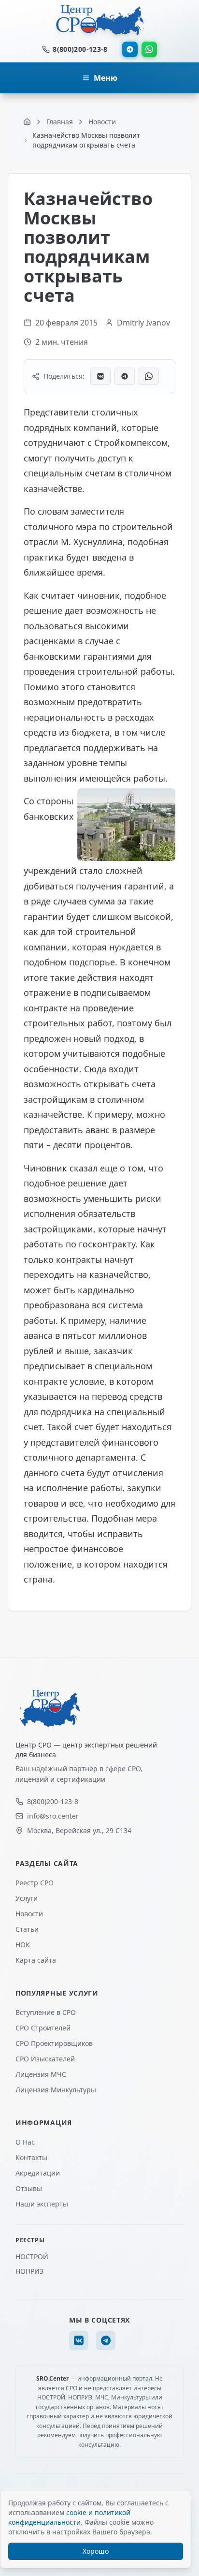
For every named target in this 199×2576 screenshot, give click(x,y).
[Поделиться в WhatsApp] (149, 376)
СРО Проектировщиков (54, 2043)
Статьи (27, 1929)
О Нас (25, 2142)
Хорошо (96, 2551)
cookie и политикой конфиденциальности (69, 2517)
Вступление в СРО (46, 2012)
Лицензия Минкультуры (56, 2090)
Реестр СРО (35, 1883)
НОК (23, 1945)
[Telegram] (130, 49)
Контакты (31, 2157)
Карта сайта (36, 1960)
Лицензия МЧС (41, 2074)
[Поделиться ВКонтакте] (100, 376)
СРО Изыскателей (45, 2059)
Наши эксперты (42, 2204)
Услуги (27, 1898)
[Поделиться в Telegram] (125, 376)
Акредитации (38, 2173)
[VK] (79, 2340)
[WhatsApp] (149, 49)
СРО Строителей (43, 2028)
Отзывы (29, 2188)
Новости (29, 1914)
